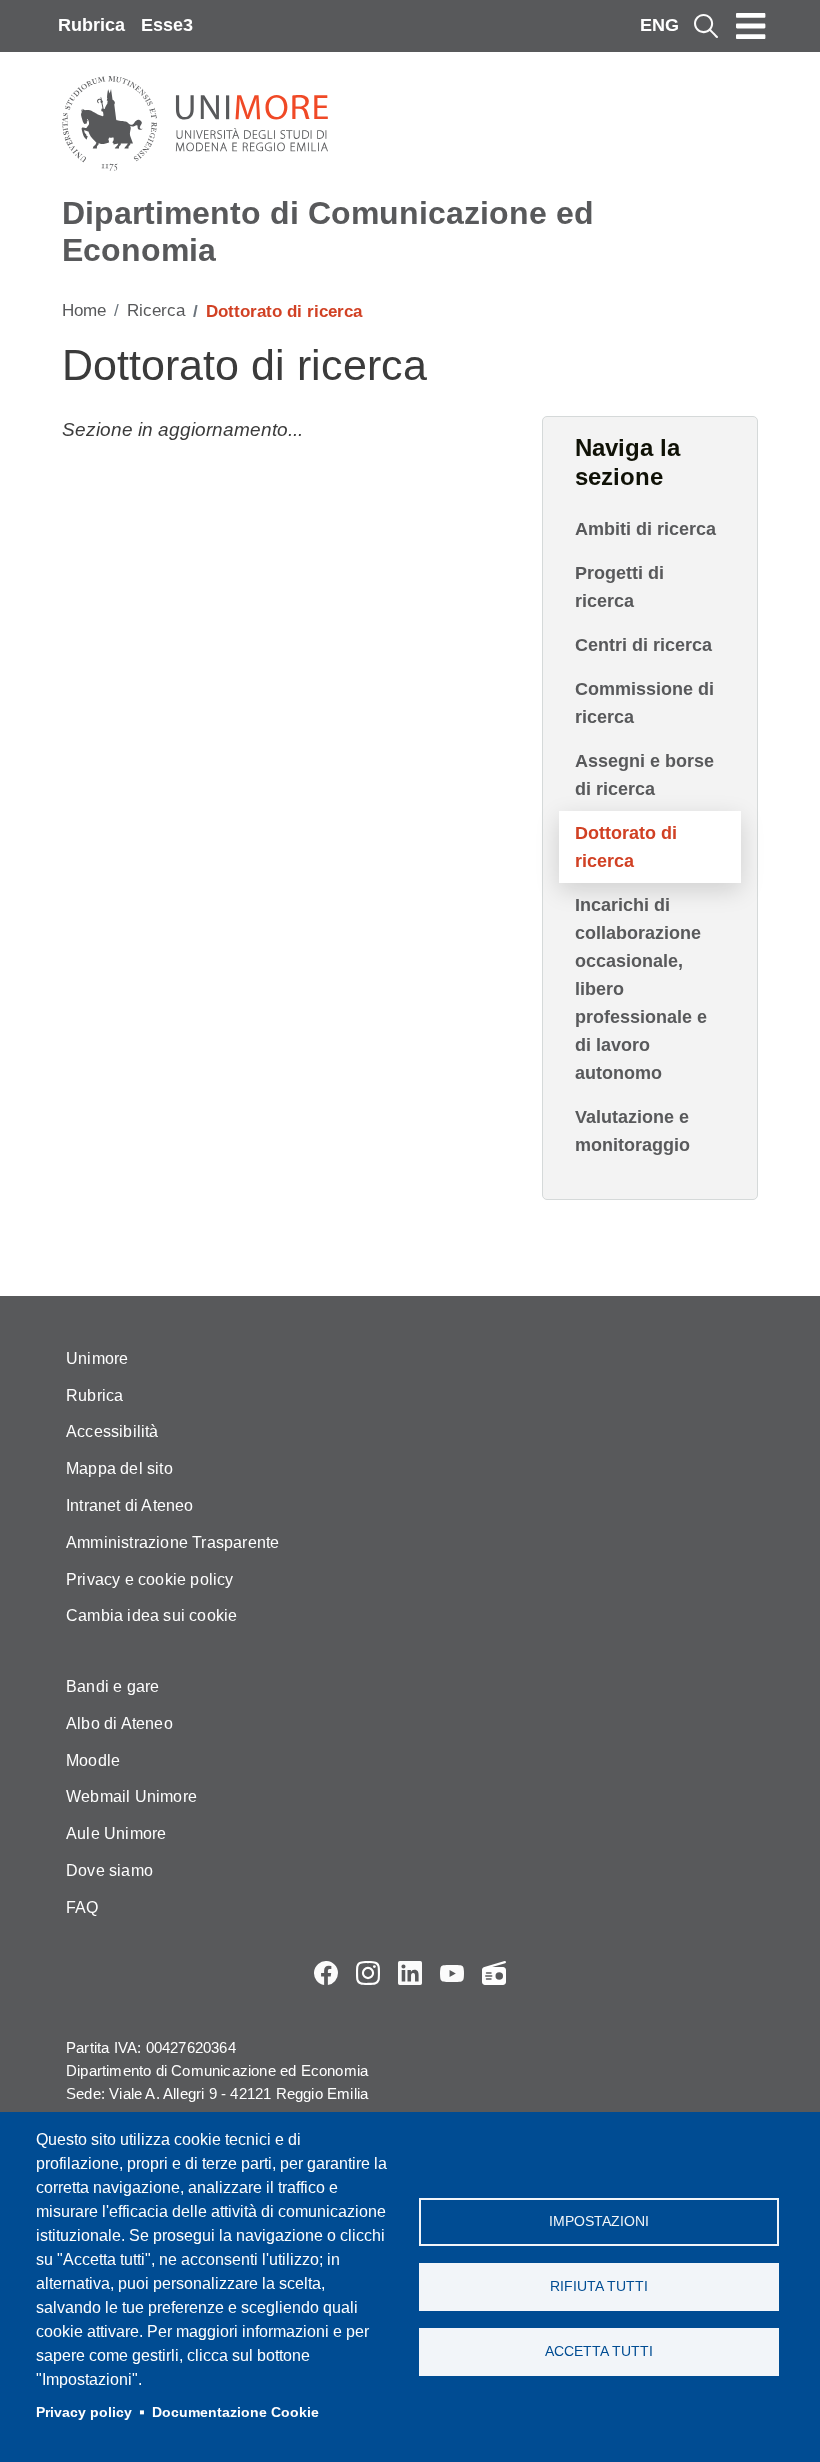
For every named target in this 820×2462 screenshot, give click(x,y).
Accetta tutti (599, 2351)
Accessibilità (112, 1431)
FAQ (82, 1907)
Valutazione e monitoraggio (632, 1131)
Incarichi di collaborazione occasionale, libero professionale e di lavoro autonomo (641, 989)
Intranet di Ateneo (130, 1505)
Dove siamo (109, 1870)
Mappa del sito (119, 1468)
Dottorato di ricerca (626, 847)
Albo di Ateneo (119, 1723)
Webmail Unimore (131, 1796)
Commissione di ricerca (644, 703)
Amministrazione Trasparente (172, 1542)
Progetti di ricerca (619, 587)
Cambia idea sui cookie (151, 1615)
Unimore (97, 1358)
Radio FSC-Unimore (494, 1973)
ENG (659, 25)
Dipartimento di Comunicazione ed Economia (328, 231)
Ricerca (156, 310)
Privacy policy (84, 2412)
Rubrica (91, 25)
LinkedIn (410, 1973)
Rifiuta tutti (599, 2286)
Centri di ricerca (643, 645)
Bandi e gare (112, 1686)
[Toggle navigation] (751, 26)
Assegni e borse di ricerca (644, 775)
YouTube (452, 1973)
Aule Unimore (116, 1833)
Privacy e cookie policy (150, 1579)
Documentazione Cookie (235, 2412)
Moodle (93, 1760)
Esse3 (167, 25)
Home (84, 310)
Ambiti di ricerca (645, 529)
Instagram (368, 1973)
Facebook (326, 1973)
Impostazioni (599, 2221)
